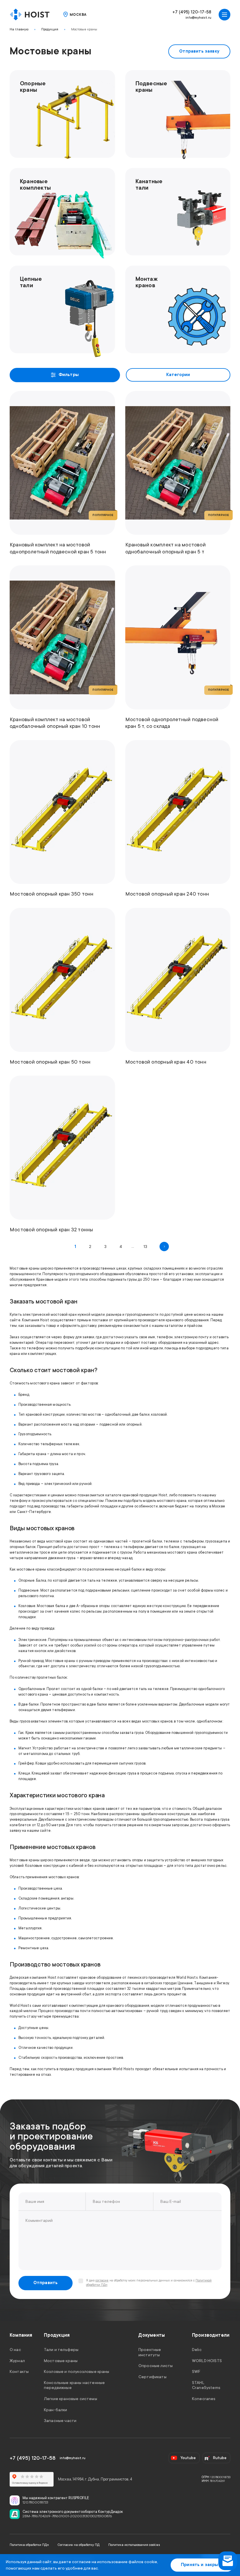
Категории (178, 375)
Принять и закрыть (202, 2565)
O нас (15, 2350)
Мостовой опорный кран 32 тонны (52, 1230)
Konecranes (204, 2399)
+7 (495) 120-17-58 (192, 12)
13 (145, 1247)
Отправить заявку (199, 51)
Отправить (46, 2283)
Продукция (50, 29)
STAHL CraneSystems (206, 2385)
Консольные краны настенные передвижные (74, 2385)
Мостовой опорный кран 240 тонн (167, 894)
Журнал (17, 2360)
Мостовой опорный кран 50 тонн (50, 1062)
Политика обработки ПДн (29, 2545)
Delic (197, 2350)
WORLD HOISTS (207, 2360)
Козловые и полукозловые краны (77, 2371)
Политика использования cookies (134, 2545)
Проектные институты (150, 2352)
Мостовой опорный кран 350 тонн (52, 894)
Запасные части (60, 2421)
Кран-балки (56, 2409)
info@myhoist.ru (198, 18)
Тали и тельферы (61, 2350)
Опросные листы (156, 2366)
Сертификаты (152, 2376)
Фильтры (69, 375)
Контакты (19, 2371)
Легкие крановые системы (71, 2399)
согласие (102, 2281)
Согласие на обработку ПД (79, 2545)
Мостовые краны (84, 29)
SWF (196, 2371)
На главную (19, 29)
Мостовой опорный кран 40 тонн (166, 1062)
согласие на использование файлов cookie (115, 2562)
